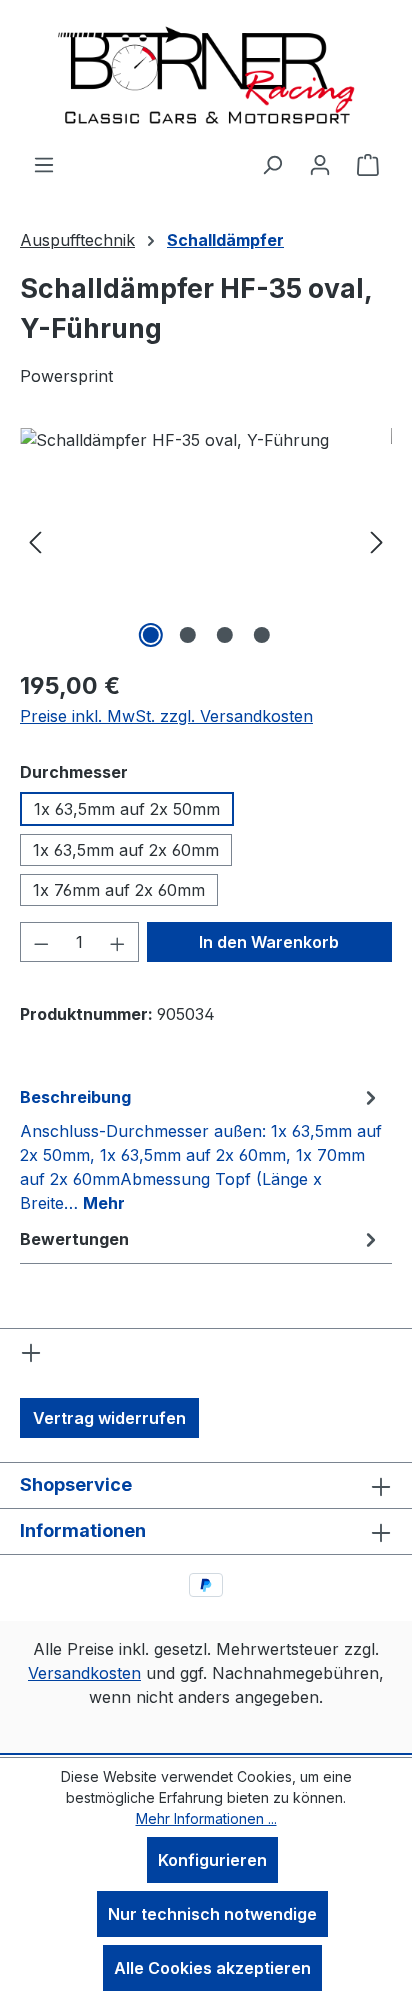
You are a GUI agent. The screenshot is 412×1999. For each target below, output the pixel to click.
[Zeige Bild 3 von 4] (224, 635)
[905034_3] (206, 540)
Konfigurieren (212, 1860)
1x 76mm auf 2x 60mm (119, 890)
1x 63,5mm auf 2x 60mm (126, 850)
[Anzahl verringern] (41, 942)
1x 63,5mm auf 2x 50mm (127, 809)
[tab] (201, 1149)
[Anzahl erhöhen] (118, 942)
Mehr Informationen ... (206, 1818)
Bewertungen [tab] (74, 1239)
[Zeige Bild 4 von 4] (261, 635)
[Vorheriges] (35, 540)
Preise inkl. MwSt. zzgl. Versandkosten (166, 716)
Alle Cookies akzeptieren (212, 1968)
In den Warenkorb (269, 942)
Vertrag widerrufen (109, 1418)
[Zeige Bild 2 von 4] (187, 635)
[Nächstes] (377, 540)
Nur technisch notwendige (212, 1914)
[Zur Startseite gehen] (206, 76)
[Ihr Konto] (320, 164)
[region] (206, 540)
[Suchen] (272, 164)
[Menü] (44, 164)
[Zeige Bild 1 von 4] (150, 635)
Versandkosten (84, 1673)
